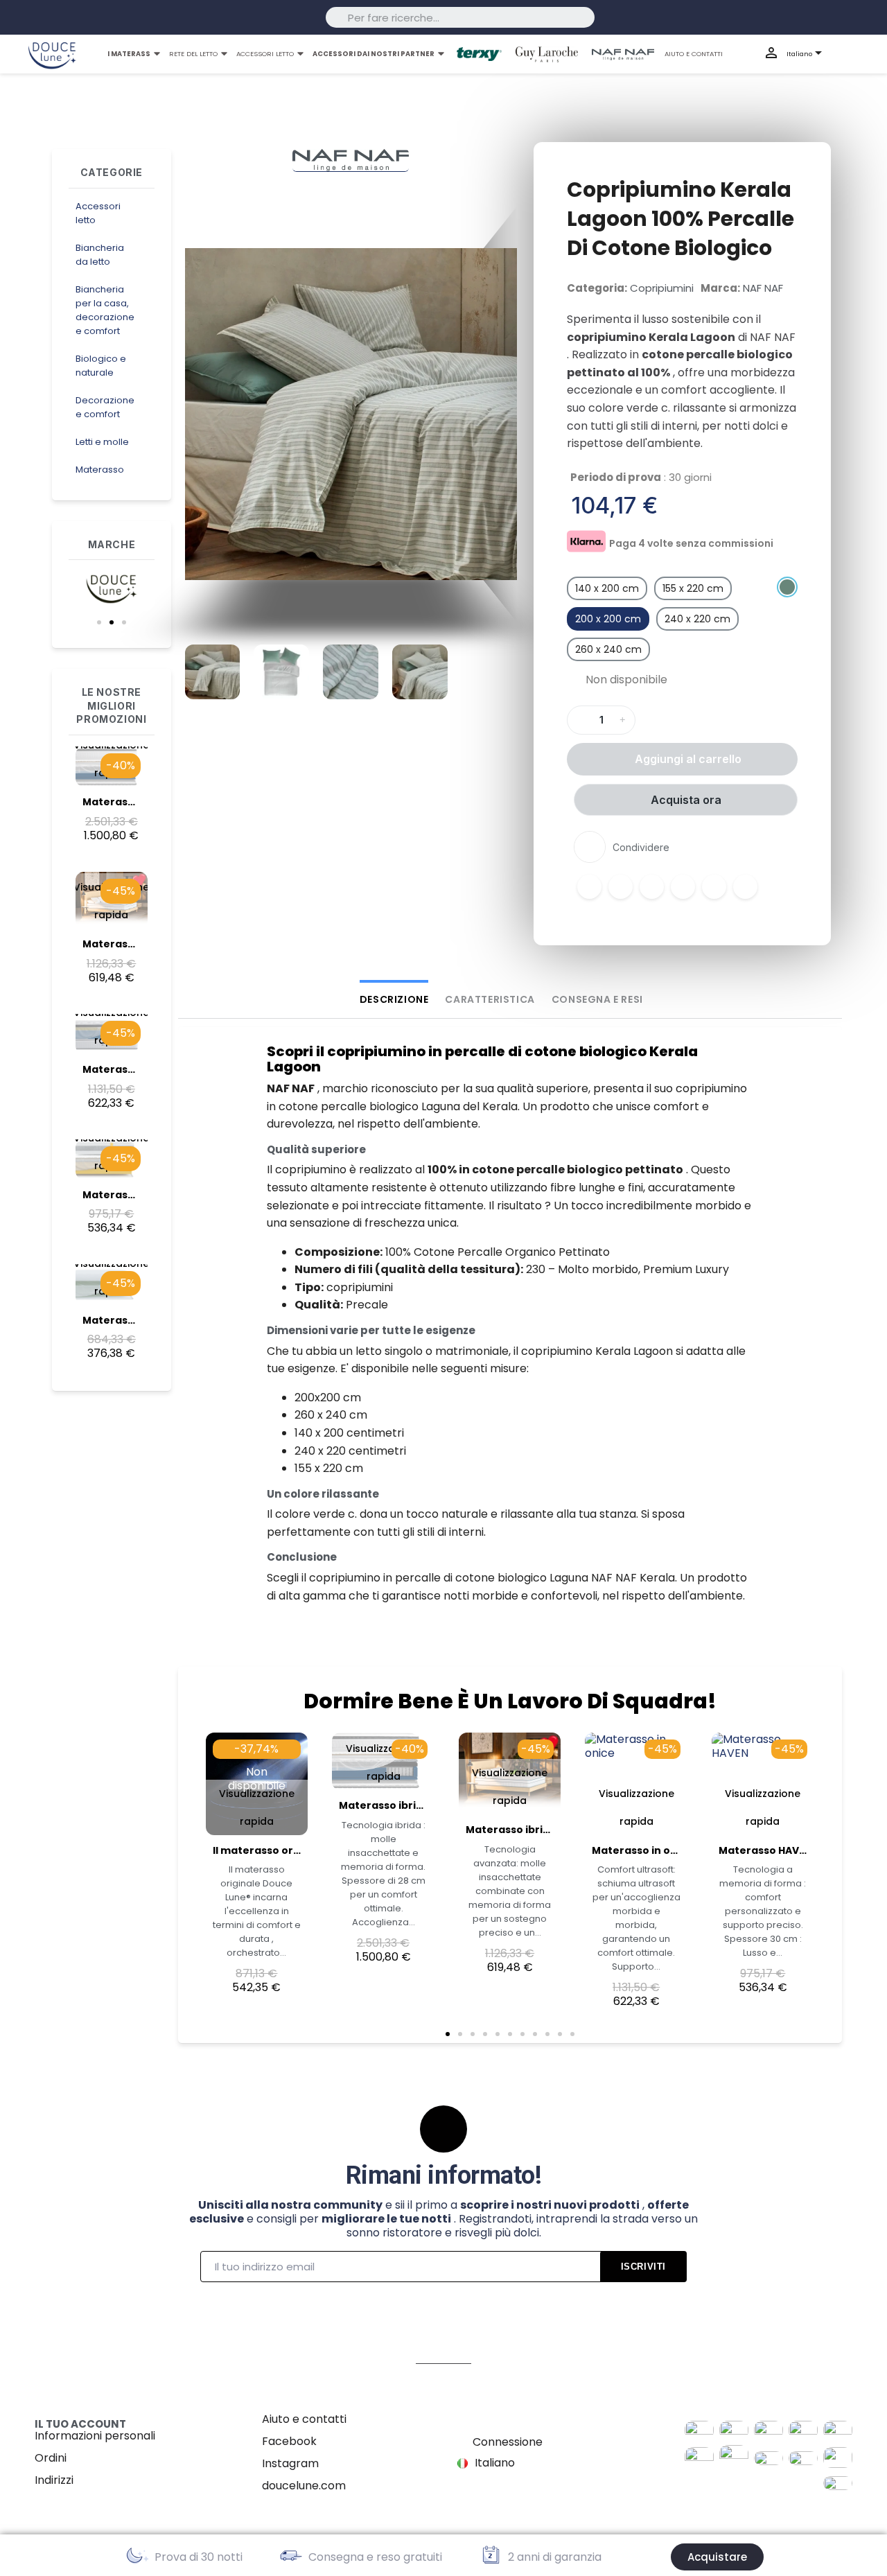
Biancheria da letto (100, 255)
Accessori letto (98, 213)
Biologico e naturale (101, 366)
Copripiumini (662, 288)
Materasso (100, 470)
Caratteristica (490, 999)
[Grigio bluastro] (787, 587)
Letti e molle (102, 442)
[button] (99, 622)
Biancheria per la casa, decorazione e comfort (105, 310)
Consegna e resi (597, 999)
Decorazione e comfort (105, 407)
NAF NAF (763, 288)
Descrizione (394, 999)
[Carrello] (864, 54)
